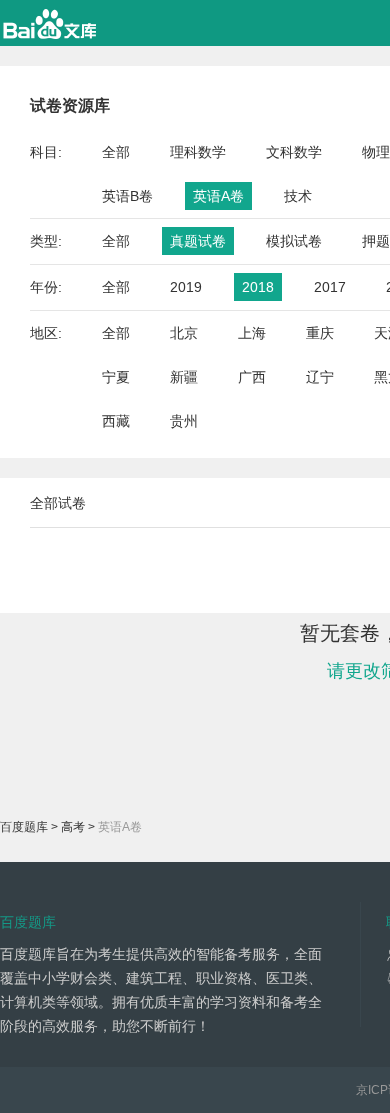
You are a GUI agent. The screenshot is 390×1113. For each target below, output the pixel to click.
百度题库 (24, 827)
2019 (186, 287)
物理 (376, 152)
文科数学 (294, 152)
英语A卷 (218, 196)
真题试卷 (198, 241)
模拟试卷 (294, 241)
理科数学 (198, 152)
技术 (298, 196)
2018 (258, 287)
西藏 (116, 421)
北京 (184, 333)
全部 (116, 152)
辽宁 (320, 377)
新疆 (184, 377)
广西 (252, 377)
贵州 (184, 421)
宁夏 (116, 377)
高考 (73, 827)
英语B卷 (127, 196)
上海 (252, 333)
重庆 (320, 333)
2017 (330, 287)
